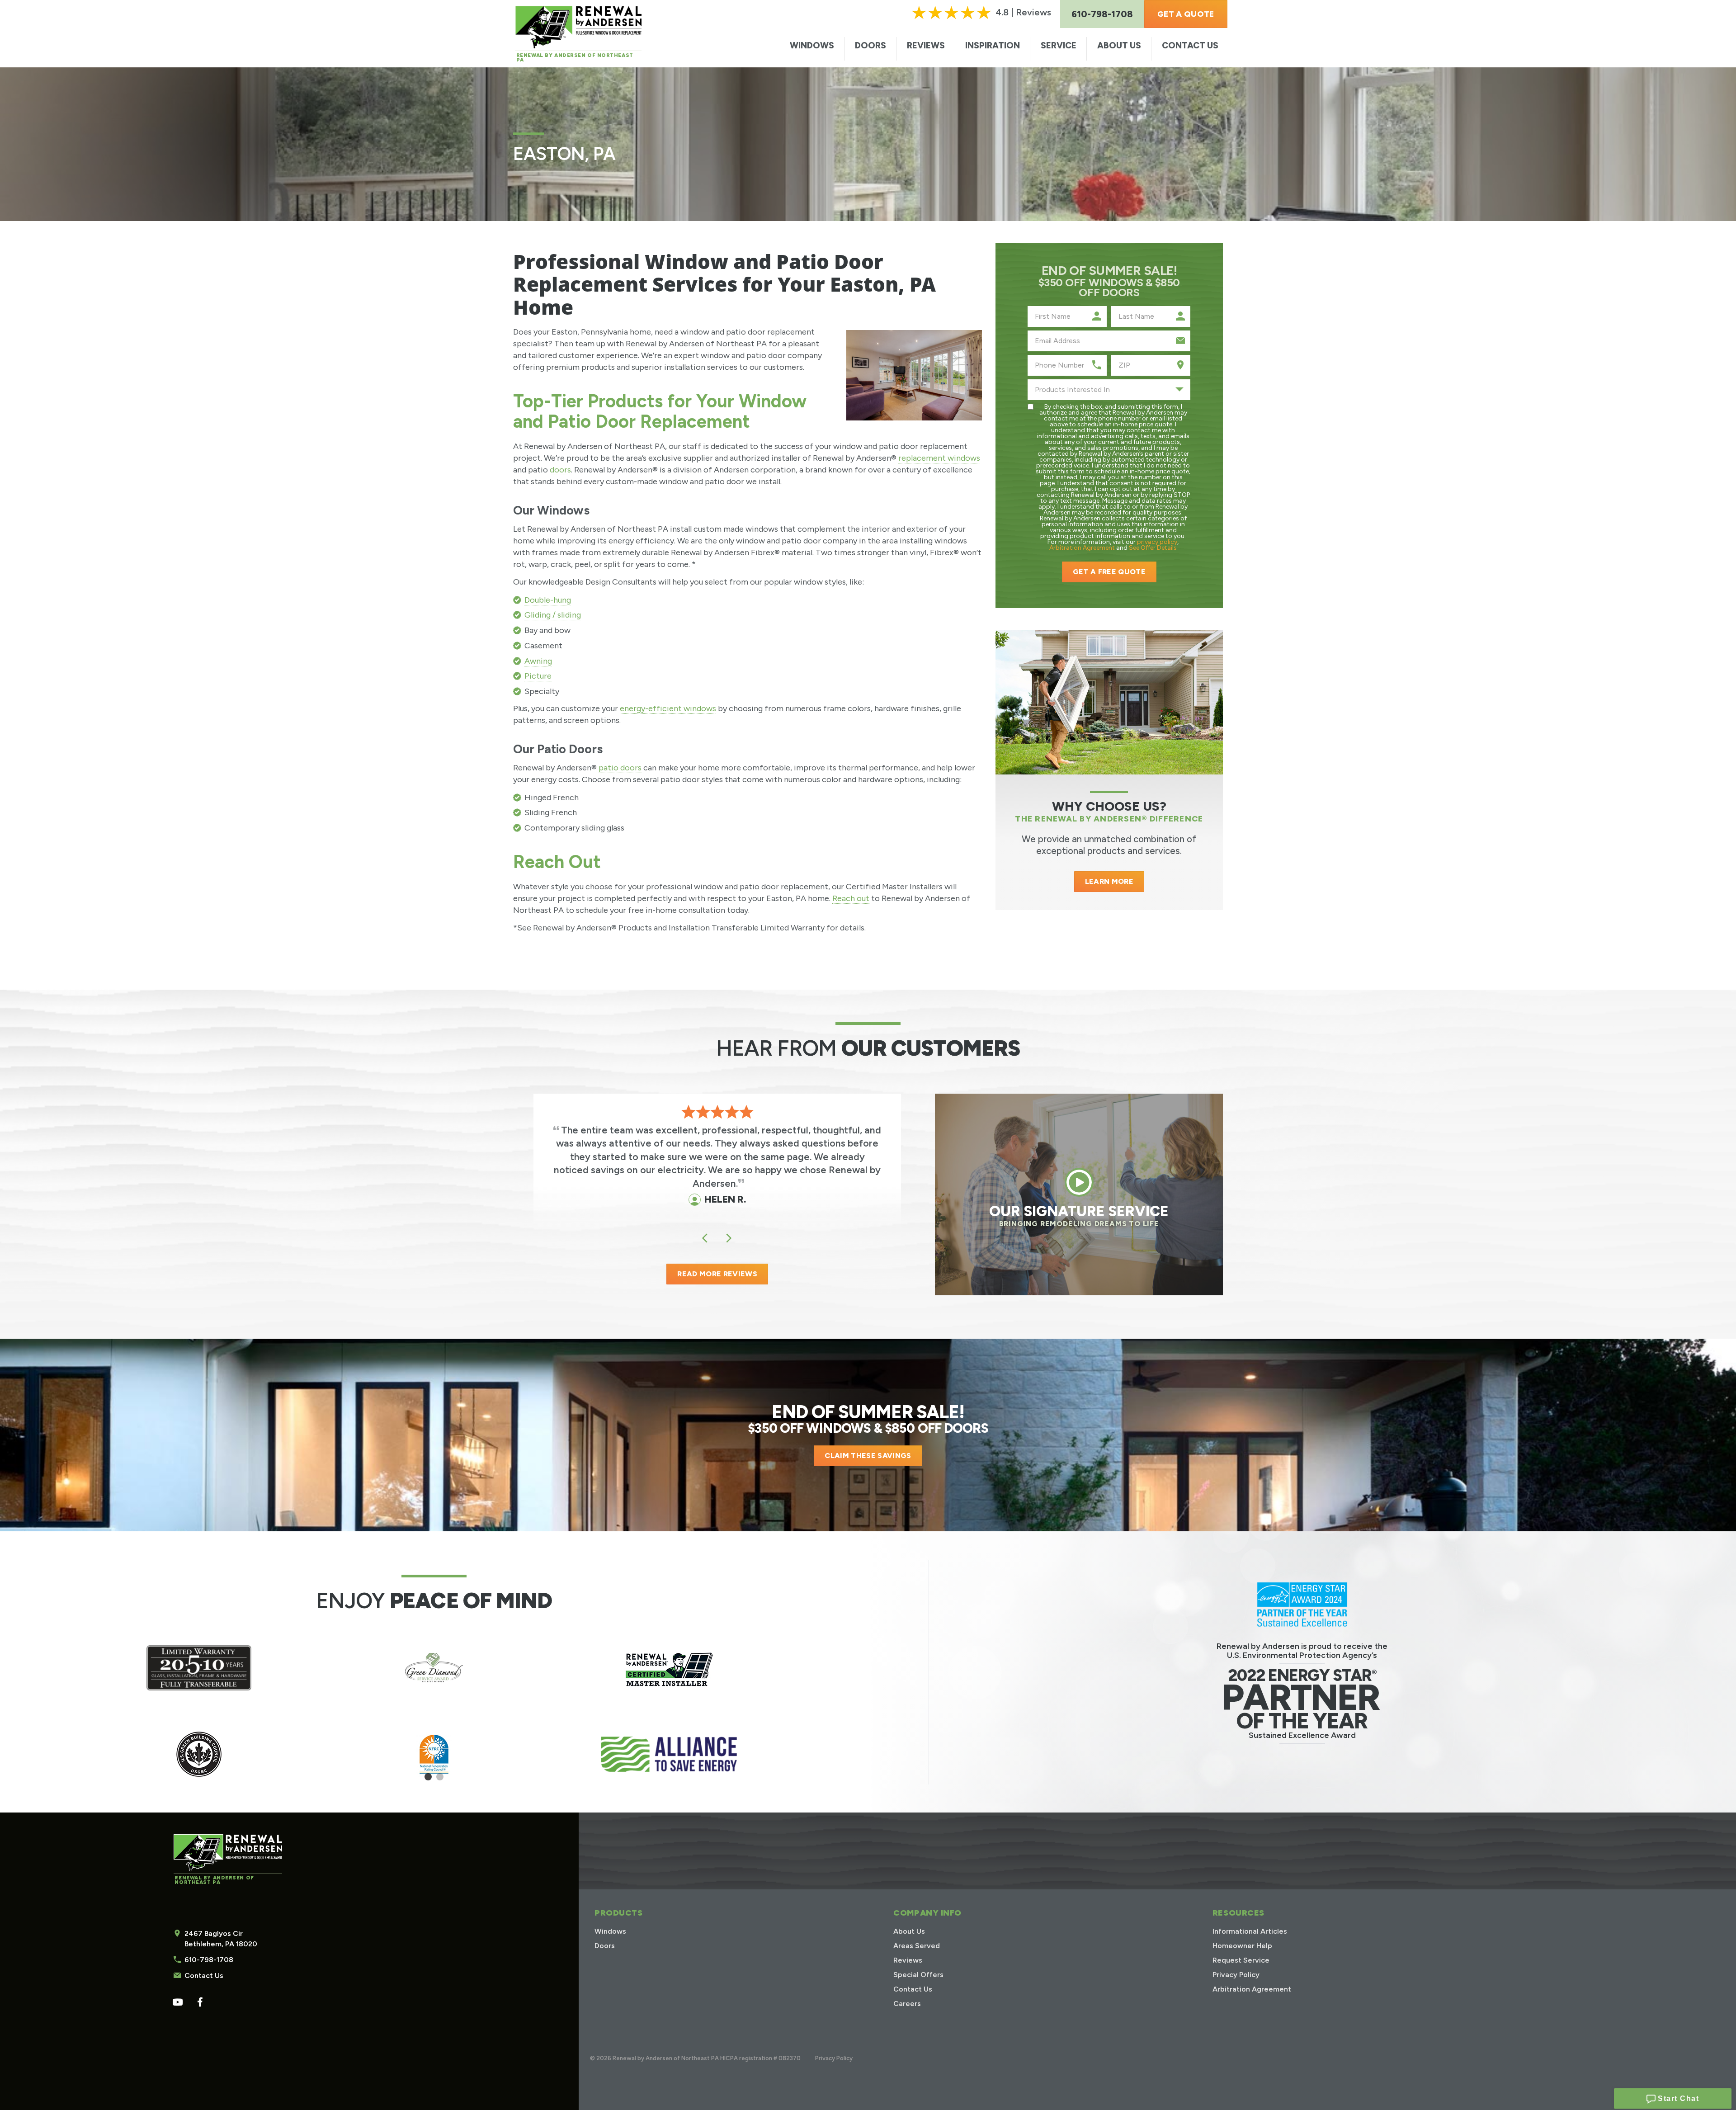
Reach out (851, 898)
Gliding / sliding (553, 615)
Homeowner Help (1242, 1946)
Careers (907, 2004)
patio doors (620, 768)
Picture (538, 676)
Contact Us (1190, 45)
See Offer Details (1153, 548)
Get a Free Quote (1109, 572)
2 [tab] (440, 1780)
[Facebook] (200, 2002)
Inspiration (993, 45)
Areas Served (917, 1946)
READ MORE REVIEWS (717, 1274)
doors (560, 470)
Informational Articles (1250, 1931)
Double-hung (548, 600)
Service (1059, 45)
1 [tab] (428, 1780)
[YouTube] (177, 2002)
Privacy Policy (1236, 1975)
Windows (812, 45)
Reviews (926, 45)
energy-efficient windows (668, 708)
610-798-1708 (209, 1960)
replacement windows (939, 458)
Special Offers (918, 1975)
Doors (870, 45)
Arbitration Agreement (1082, 548)
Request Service (1241, 1960)
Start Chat (1677, 2098)
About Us (1119, 45)
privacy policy (1157, 542)
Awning (538, 661)
